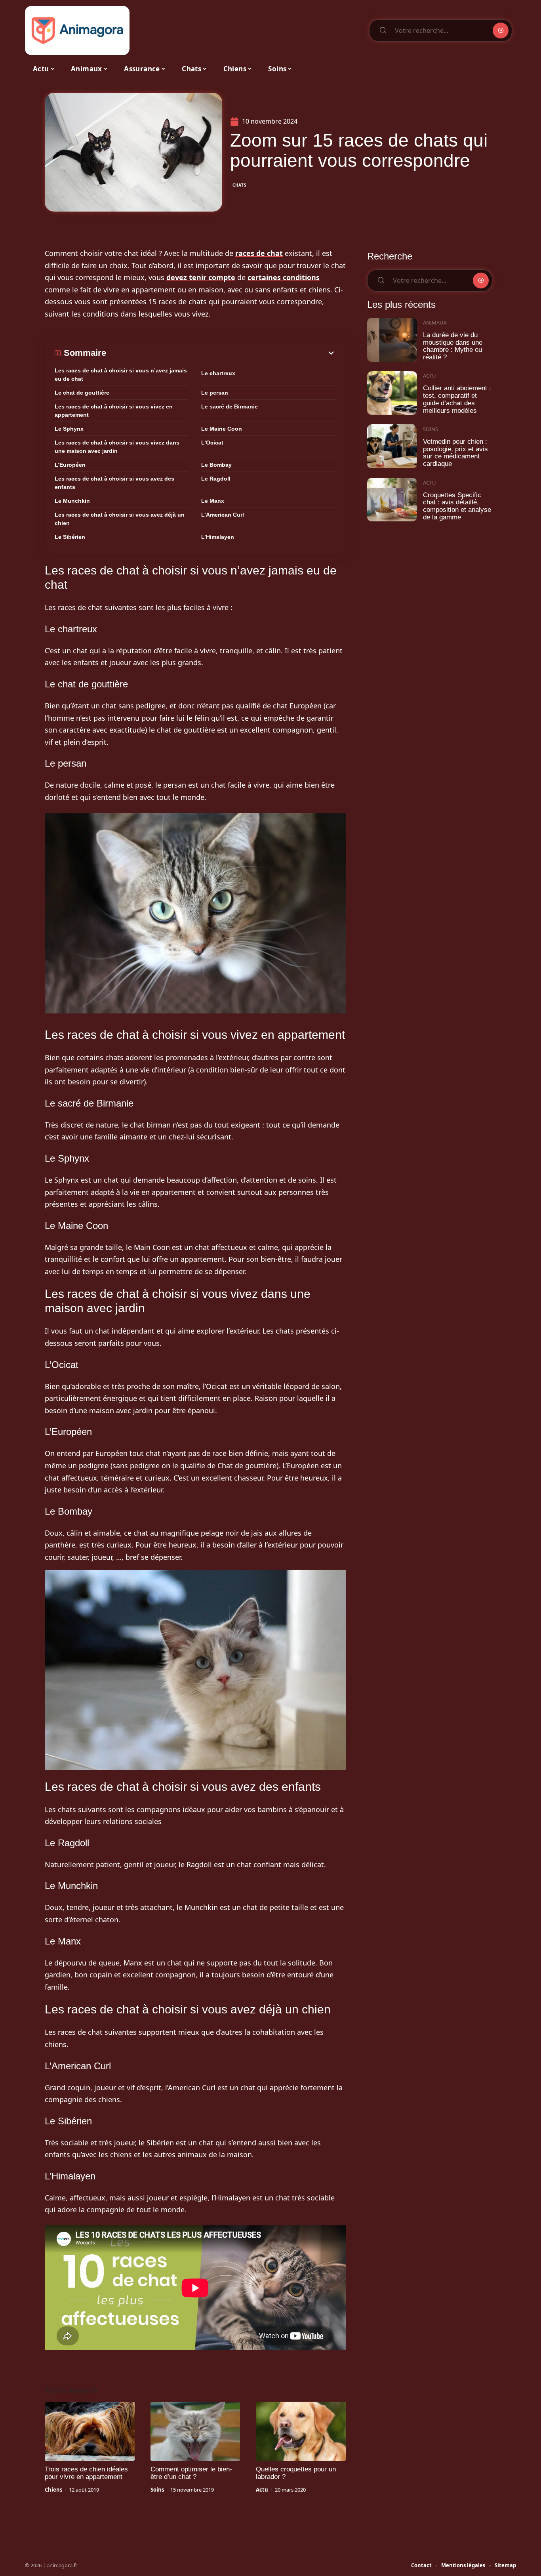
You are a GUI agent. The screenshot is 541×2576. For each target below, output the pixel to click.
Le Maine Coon (222, 429)
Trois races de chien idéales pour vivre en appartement (86, 2473)
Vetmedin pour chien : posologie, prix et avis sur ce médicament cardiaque (455, 453)
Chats (240, 185)
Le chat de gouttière (82, 393)
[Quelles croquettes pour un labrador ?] (301, 2431)
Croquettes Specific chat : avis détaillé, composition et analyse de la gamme (457, 506)
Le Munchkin (72, 501)
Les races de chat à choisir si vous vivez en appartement (114, 411)
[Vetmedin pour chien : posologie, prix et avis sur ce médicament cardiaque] (392, 446)
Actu (262, 2490)
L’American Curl (223, 515)
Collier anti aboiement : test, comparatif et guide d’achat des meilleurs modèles (457, 399)
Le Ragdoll (216, 479)
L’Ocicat (212, 443)
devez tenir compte (201, 277)
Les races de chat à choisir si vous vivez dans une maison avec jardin (117, 447)
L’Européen (70, 465)
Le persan (215, 393)
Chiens (53, 2490)
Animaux (435, 322)
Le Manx (213, 501)
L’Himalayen (218, 537)
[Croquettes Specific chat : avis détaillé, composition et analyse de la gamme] (392, 500)
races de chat (259, 253)
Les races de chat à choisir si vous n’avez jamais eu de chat (121, 375)
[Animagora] (77, 31)
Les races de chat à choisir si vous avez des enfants (114, 483)
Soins (157, 2490)
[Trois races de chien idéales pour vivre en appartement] (90, 2431)
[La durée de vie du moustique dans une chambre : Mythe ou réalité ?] (392, 340)
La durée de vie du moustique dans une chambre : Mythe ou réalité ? (453, 346)
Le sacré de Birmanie (230, 406)
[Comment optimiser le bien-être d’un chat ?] (195, 2431)
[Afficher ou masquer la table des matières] (221, 353)
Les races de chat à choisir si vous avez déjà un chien (120, 519)
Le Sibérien (70, 537)
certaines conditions (284, 277)
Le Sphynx (69, 429)
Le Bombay (216, 465)
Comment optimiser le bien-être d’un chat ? (191, 2473)
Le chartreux (218, 373)
